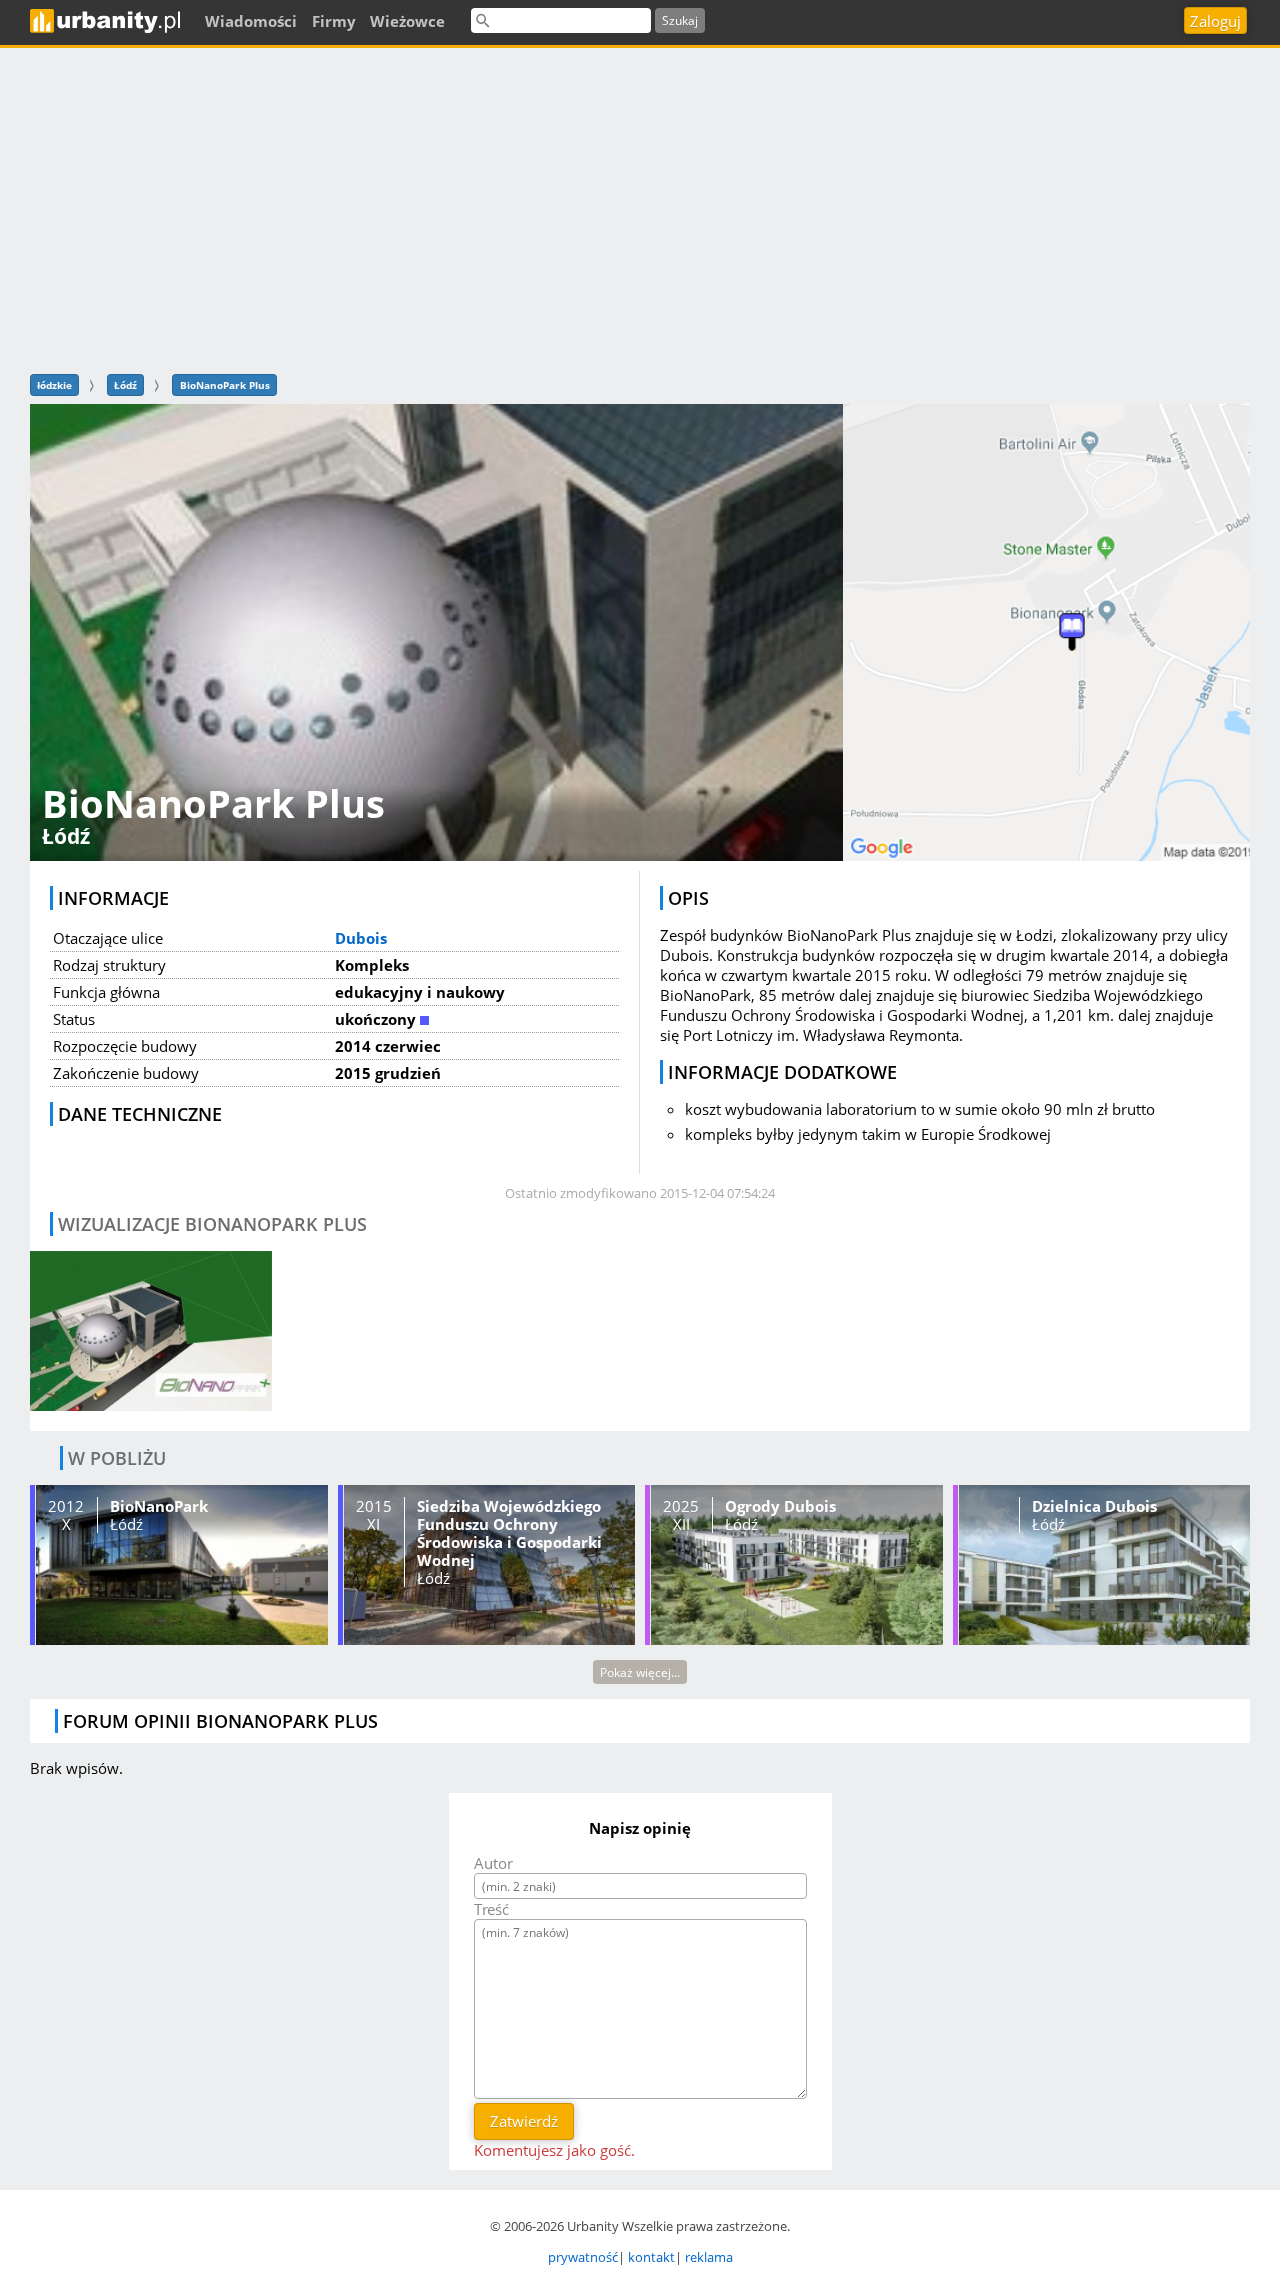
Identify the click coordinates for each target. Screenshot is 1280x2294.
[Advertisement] (640, 208)
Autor (493, 1863)
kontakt (651, 2257)
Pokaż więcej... (640, 1672)
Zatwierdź (524, 2121)
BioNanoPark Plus (225, 385)
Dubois (361, 938)
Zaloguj (1215, 21)
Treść (491, 1909)
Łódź (125, 385)
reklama (709, 2257)
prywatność (583, 2257)
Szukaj (680, 20)
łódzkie (54, 385)
